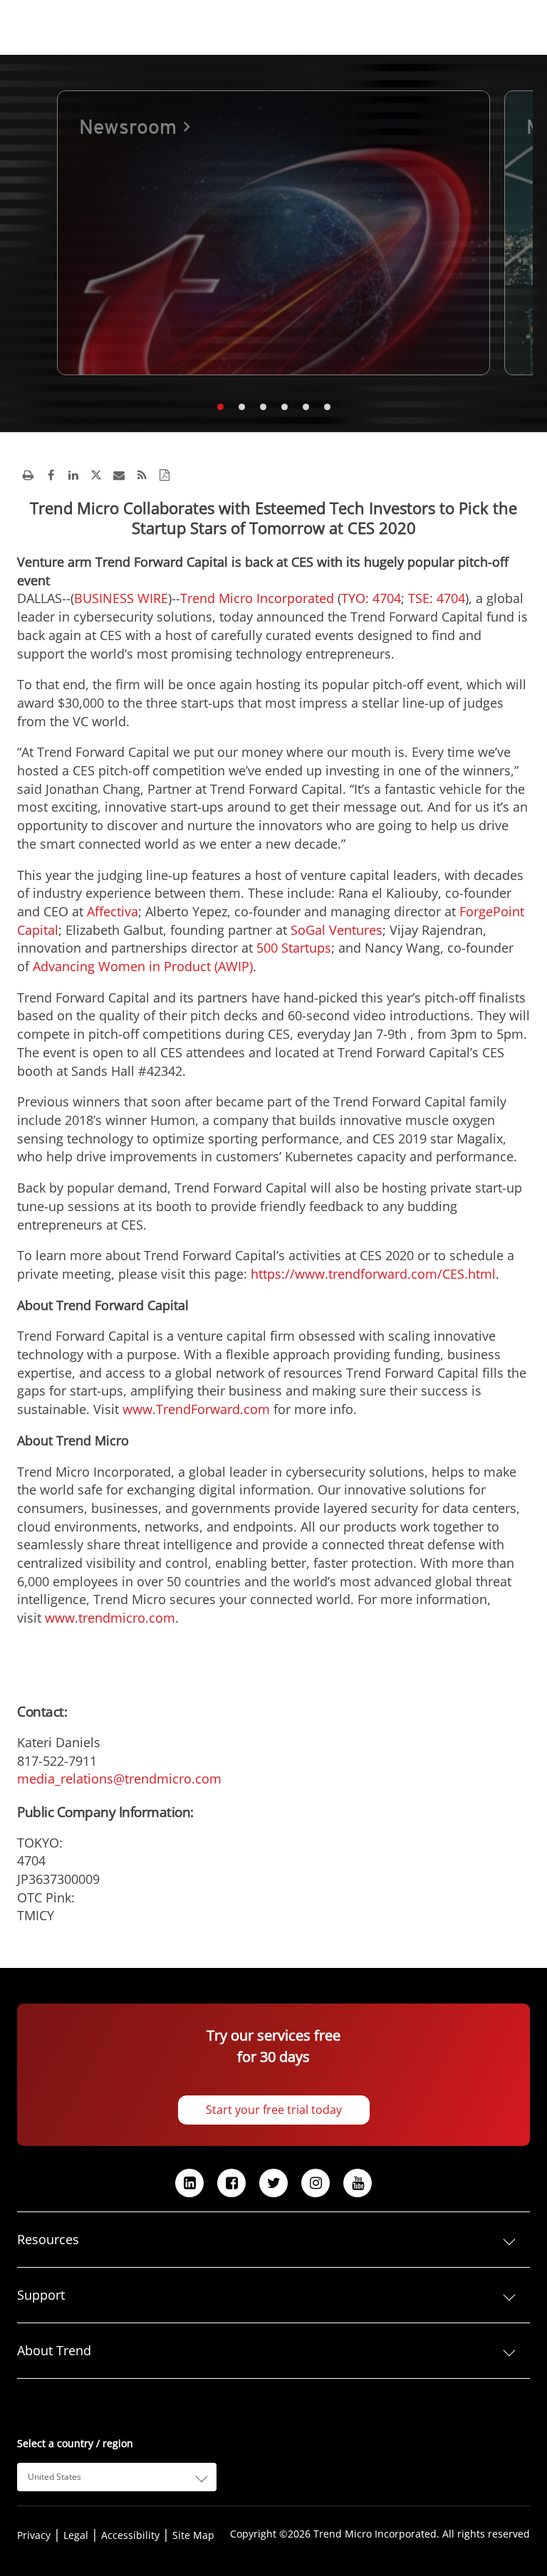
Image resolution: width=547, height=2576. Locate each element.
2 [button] (241, 407)
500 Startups (294, 948)
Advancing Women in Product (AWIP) (143, 966)
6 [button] (327, 407)
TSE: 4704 (437, 598)
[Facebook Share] (51, 475)
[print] (28, 475)
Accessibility (130, 2535)
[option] (273, 233)
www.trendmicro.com (110, 1618)
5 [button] (306, 407)
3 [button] (263, 407)
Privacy (34, 2535)
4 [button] (284, 407)
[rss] (142, 475)
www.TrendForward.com (196, 1409)
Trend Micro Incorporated (257, 598)
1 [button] (220, 407)
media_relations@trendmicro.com (119, 1779)
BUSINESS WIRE (121, 598)
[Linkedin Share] (73, 475)
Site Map (193, 2535)
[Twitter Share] (96, 475)
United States (54, 2477)
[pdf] (165, 475)
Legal (76, 2535)
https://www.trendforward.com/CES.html (373, 1274)
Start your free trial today (274, 2110)
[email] (119, 475)
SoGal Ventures (337, 930)
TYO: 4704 (371, 598)
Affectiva (113, 911)
